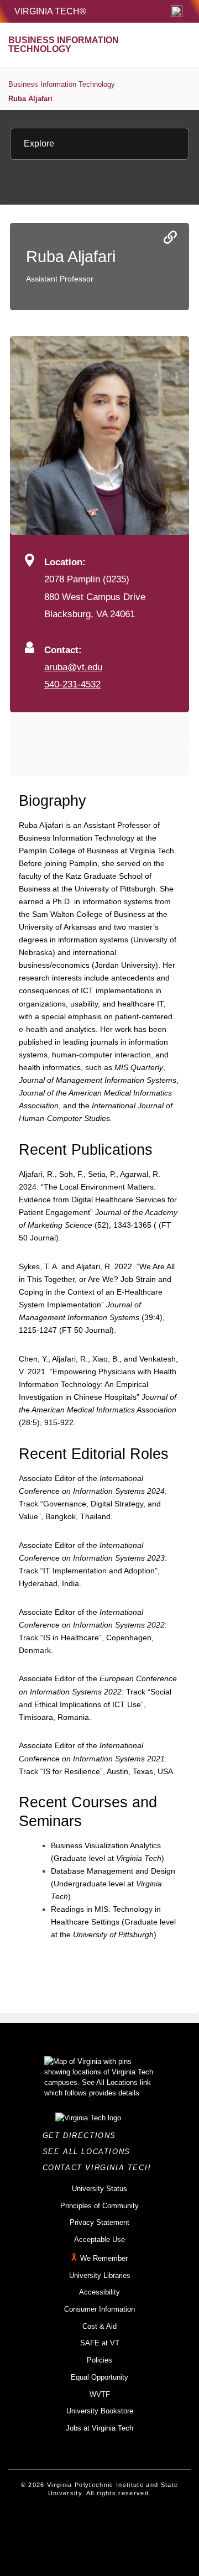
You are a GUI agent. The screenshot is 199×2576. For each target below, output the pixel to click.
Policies (99, 2360)
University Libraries (100, 2275)
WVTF (100, 2394)
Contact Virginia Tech (100, 2168)
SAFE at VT (100, 2343)
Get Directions (83, 2136)
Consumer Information (99, 2309)
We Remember (104, 2258)
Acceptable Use (99, 2239)
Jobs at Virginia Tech (99, 2428)
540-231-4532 (72, 684)
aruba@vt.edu (73, 667)
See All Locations (90, 2152)
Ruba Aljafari (30, 99)
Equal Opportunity (99, 2377)
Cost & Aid (99, 2326)
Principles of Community (99, 2206)
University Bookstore (100, 2411)
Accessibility (99, 2292)
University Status (99, 2189)
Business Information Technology (62, 84)
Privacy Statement (99, 2222)
